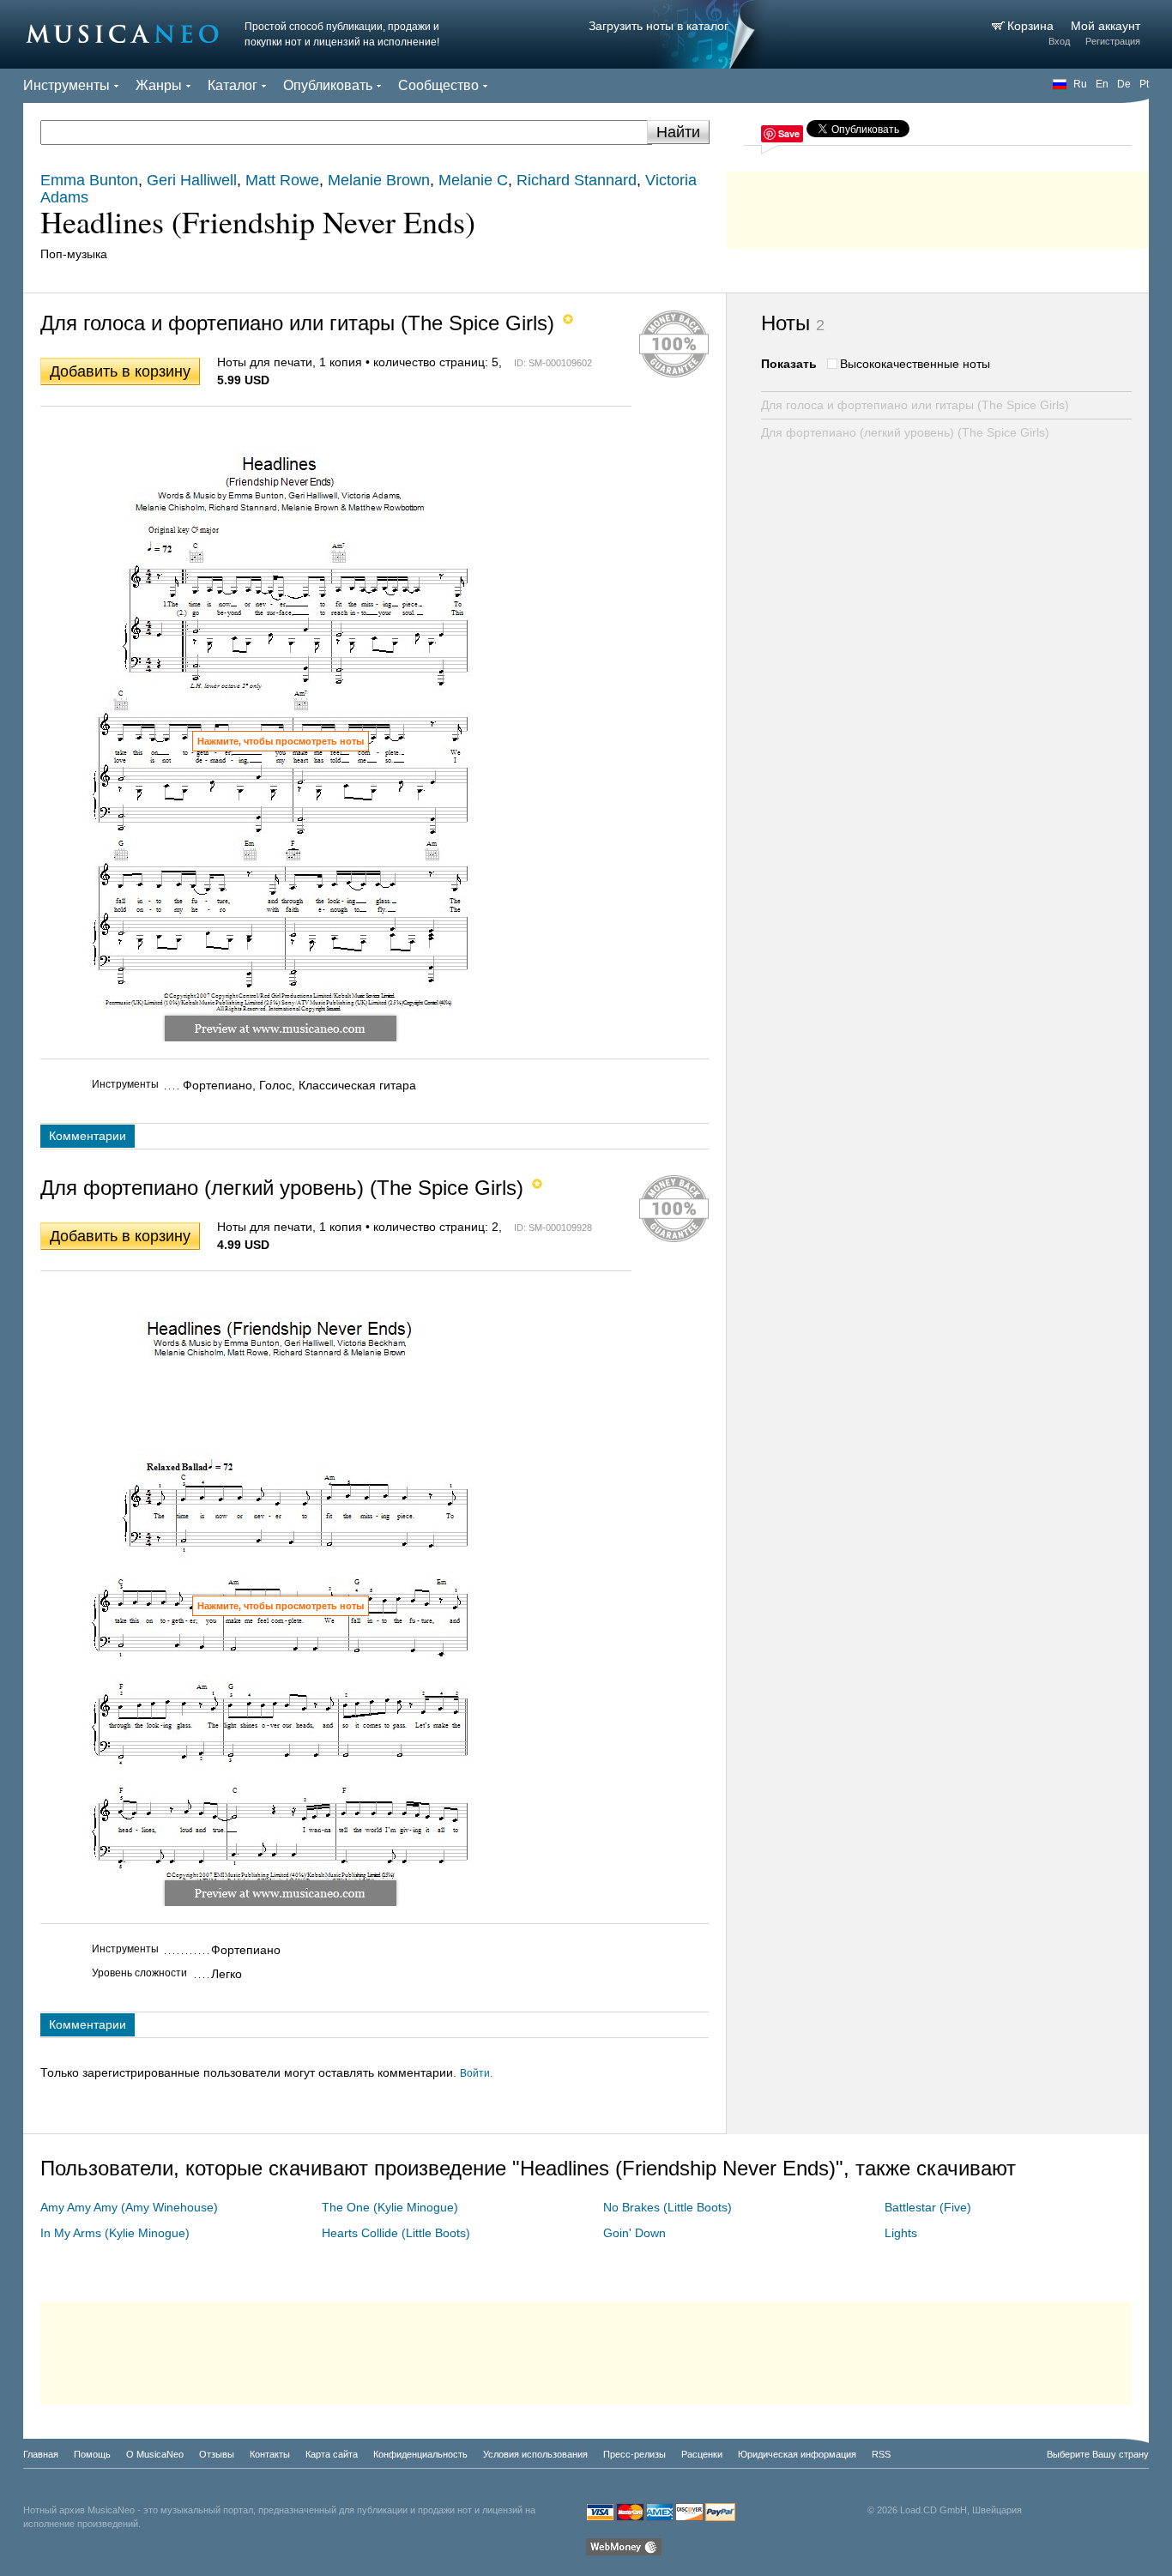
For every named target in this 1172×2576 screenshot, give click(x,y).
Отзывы (217, 2454)
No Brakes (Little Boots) (668, 2207)
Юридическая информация (797, 2454)
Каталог (233, 85)
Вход (1059, 41)
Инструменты (66, 85)
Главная (41, 2454)
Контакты (270, 2454)
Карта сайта (332, 2454)
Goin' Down (634, 2233)
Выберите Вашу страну (1098, 2454)
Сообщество (438, 85)
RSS (881, 2454)
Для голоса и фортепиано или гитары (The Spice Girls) (915, 405)
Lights (901, 2233)
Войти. (476, 2073)
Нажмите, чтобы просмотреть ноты (281, 741)
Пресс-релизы (634, 2454)
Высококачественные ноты (915, 364)
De (1124, 84)
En (1102, 84)
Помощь (92, 2454)
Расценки (702, 2454)
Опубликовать (328, 85)
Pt (1144, 84)
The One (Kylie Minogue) (390, 2207)
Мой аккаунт (1106, 26)
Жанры (159, 85)
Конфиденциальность (420, 2454)
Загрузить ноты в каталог (658, 26)
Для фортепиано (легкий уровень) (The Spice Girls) (905, 432)
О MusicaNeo (155, 2454)
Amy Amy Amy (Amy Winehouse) (129, 2207)
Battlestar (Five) (928, 2207)
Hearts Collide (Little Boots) (396, 2233)
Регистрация (1113, 41)
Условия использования (535, 2454)
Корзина (1032, 26)
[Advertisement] (938, 206)
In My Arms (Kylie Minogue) (115, 2233)
